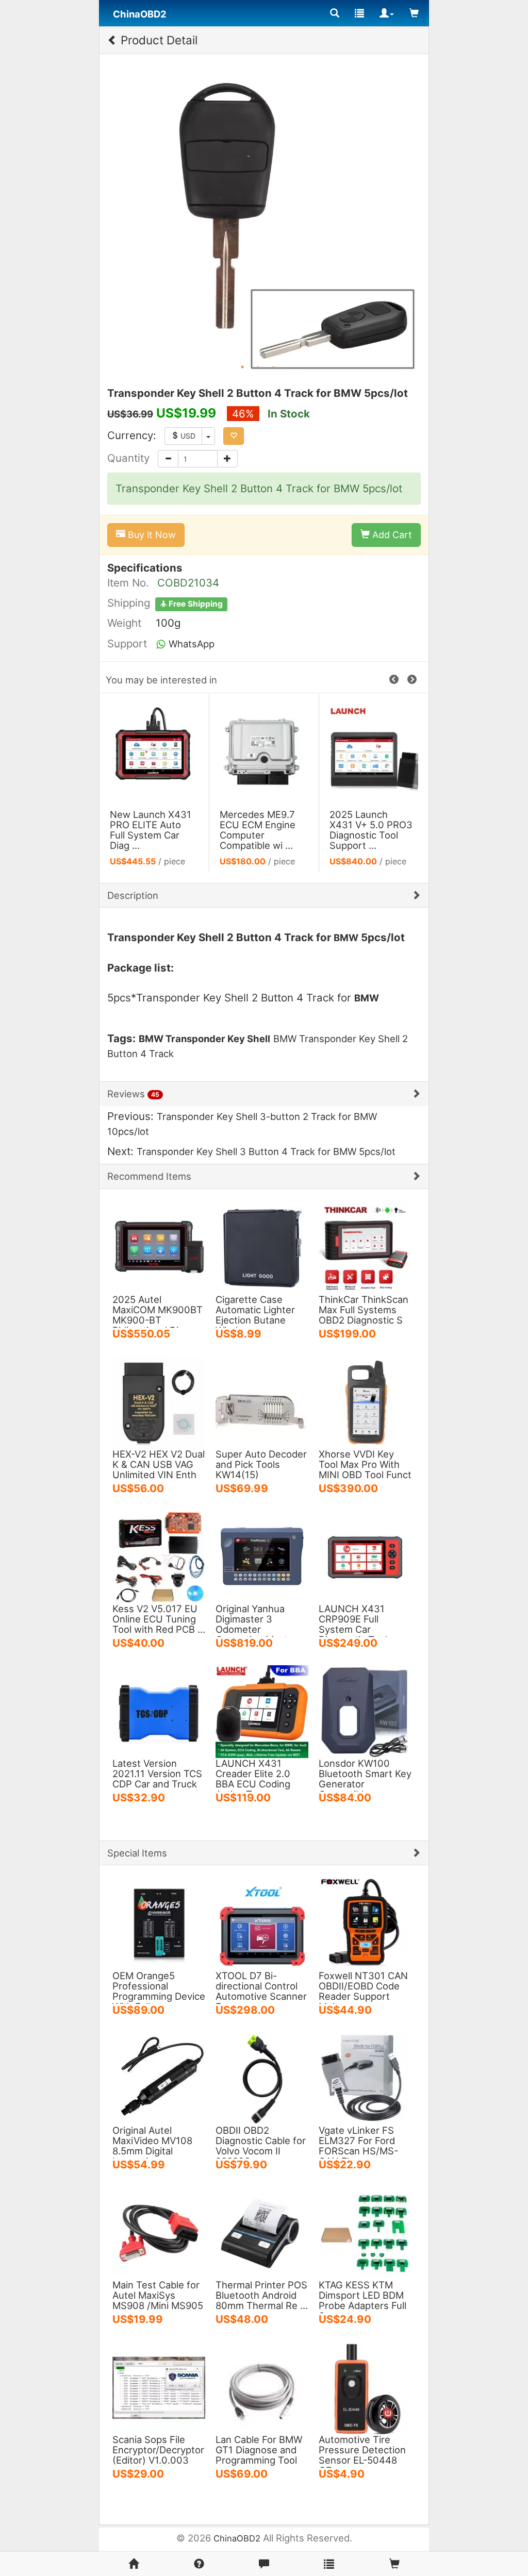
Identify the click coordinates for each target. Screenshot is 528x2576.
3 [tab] (273, 367)
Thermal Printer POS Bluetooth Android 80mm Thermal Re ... (262, 2295)
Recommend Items (149, 1176)
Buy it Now (151, 535)
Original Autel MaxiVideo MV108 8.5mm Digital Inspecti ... (152, 2146)
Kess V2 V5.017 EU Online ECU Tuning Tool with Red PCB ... (159, 1619)
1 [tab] (242, 367)
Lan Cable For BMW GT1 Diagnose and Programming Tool (259, 2450)
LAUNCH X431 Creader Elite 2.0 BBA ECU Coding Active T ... (253, 1779)
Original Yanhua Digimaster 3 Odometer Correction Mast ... (257, 1624)
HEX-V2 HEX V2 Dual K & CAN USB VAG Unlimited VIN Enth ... (159, 1469)
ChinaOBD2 (237, 2538)
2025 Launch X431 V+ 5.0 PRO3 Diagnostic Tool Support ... (261, 830)
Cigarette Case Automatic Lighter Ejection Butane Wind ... (255, 1315)
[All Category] (335, 13)
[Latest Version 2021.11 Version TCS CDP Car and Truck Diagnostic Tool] (159, 1711)
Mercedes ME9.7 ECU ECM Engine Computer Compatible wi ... (148, 830)
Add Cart (391, 535)
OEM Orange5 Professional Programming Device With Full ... (159, 1991)
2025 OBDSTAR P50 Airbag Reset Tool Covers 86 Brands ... (368, 830)
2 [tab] (258, 367)
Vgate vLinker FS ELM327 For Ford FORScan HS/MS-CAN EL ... (358, 2146)
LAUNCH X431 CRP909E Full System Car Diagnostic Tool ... (358, 1624)
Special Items (137, 1853)
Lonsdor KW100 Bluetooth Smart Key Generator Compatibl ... (365, 1779)
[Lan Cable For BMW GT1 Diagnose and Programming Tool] (262, 2387)
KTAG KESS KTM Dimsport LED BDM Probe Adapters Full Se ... (362, 2300)
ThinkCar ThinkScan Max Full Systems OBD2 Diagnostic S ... (364, 1315)
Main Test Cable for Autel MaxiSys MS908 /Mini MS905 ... (158, 2300)
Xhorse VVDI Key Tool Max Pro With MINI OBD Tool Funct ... (365, 1469)
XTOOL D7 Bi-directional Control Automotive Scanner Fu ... (261, 1991)
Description (133, 895)
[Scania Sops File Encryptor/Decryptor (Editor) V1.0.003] (159, 2387)
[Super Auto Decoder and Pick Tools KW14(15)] (262, 1401)
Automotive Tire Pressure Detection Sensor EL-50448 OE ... (362, 2455)
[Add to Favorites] (234, 436)
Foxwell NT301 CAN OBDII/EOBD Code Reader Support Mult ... (363, 1991)
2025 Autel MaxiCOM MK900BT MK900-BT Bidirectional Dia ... (158, 1315)
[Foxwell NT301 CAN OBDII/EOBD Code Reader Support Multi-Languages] (365, 1923)
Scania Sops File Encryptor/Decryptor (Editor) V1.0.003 (158, 2450)
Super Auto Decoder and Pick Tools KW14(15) (261, 1464)
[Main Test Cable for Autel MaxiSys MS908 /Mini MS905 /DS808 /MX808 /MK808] (159, 2232)
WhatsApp (190, 644)
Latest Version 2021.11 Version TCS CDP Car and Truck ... (157, 1779)
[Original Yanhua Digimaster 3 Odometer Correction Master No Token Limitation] (262, 1556)
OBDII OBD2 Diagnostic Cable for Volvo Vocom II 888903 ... (261, 2146)
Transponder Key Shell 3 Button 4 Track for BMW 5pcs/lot (266, 1151)
